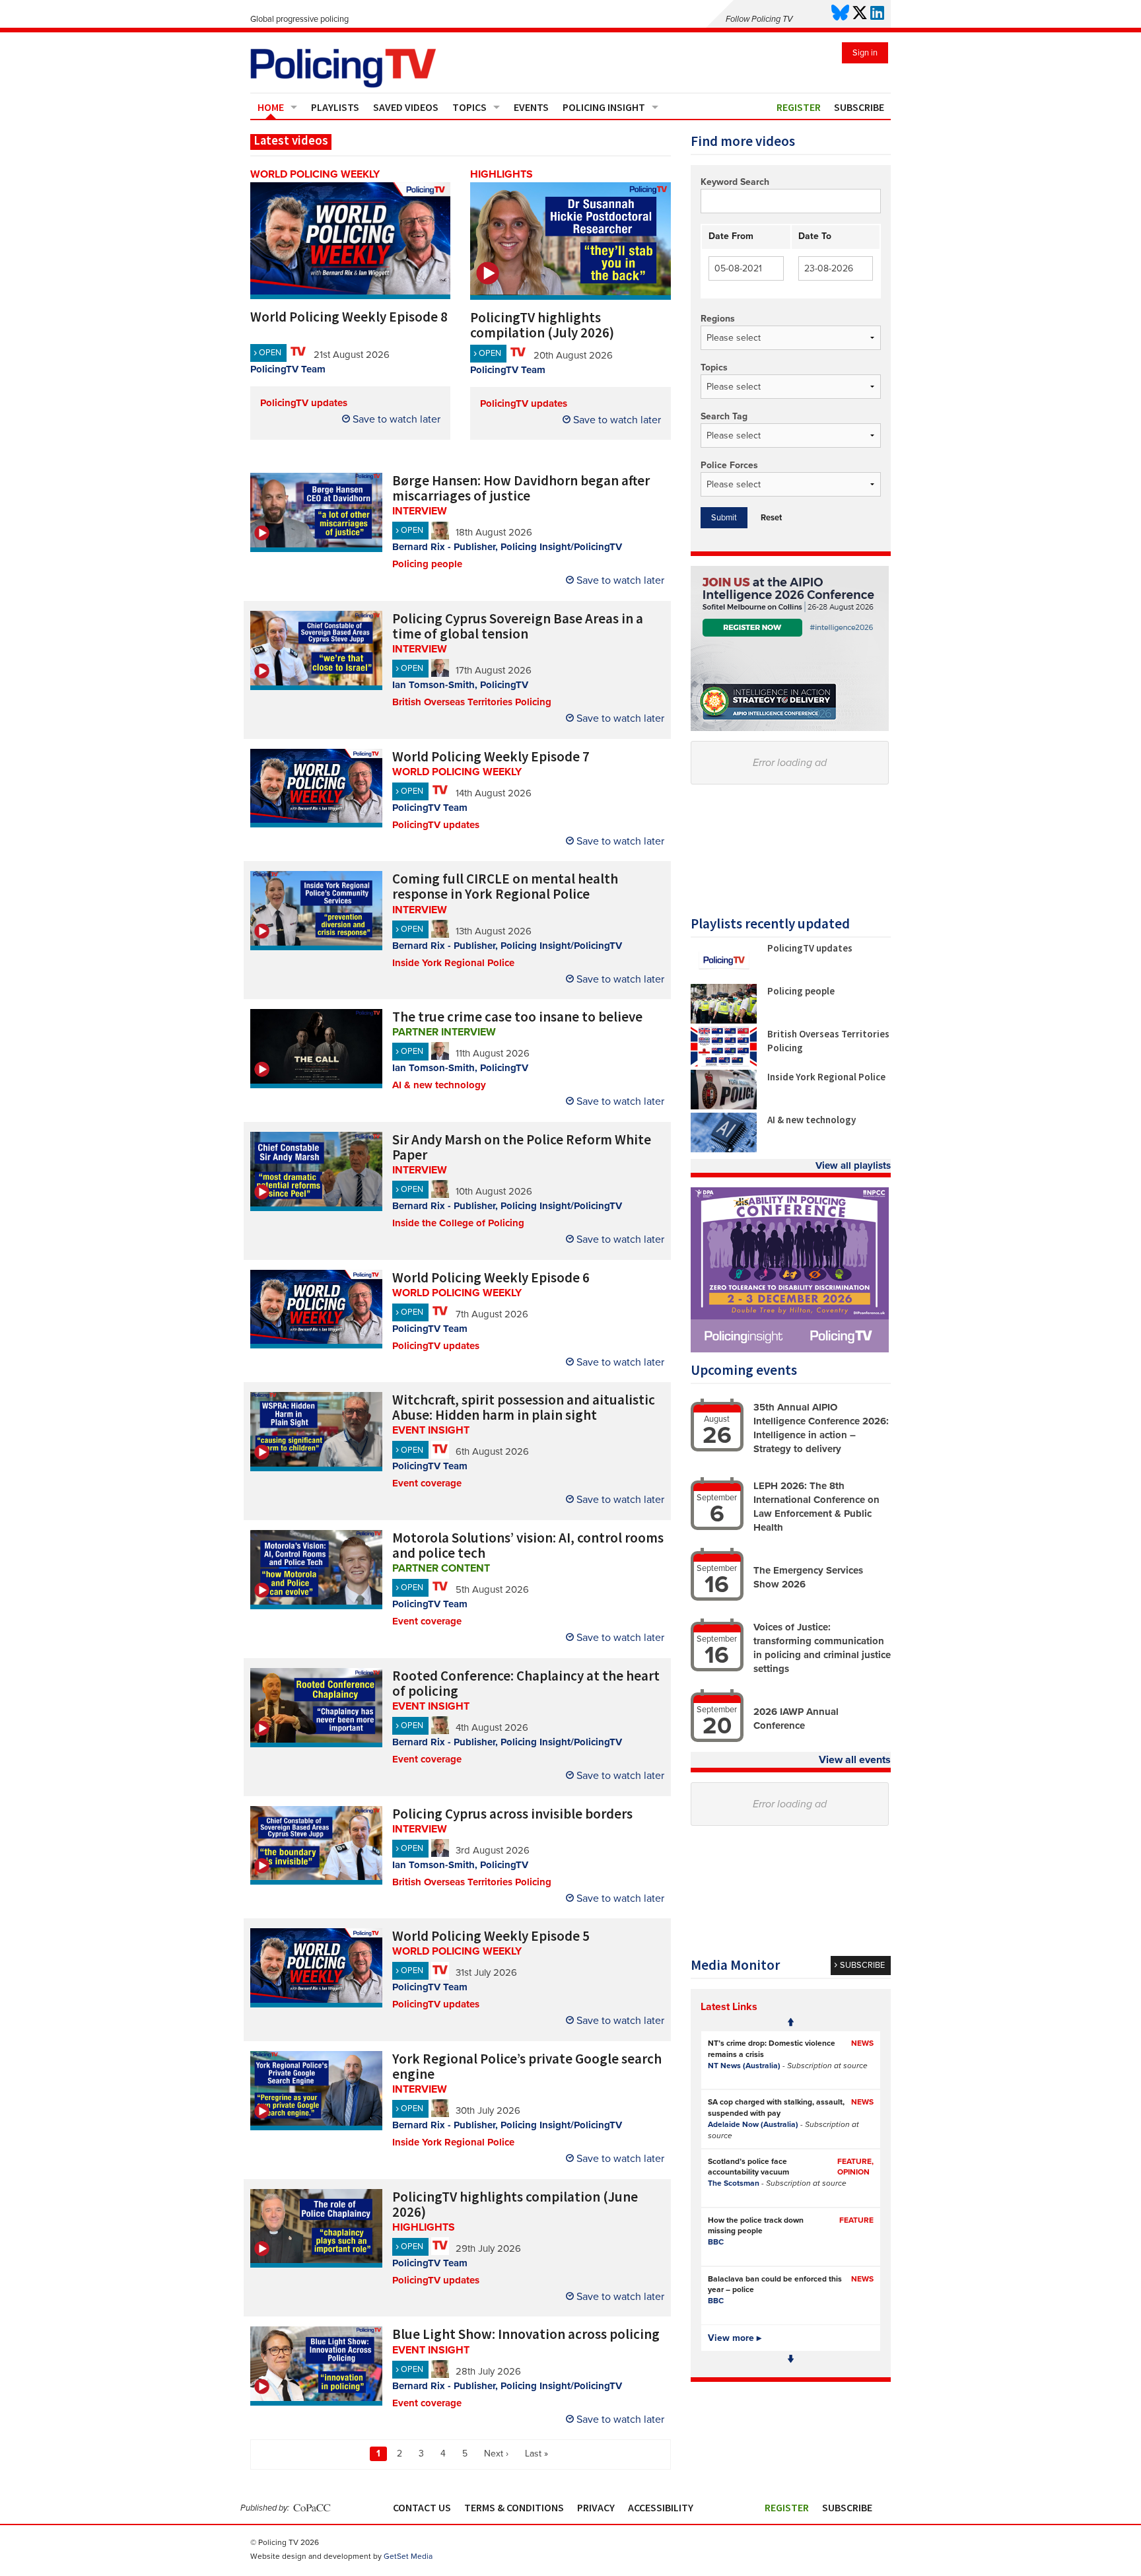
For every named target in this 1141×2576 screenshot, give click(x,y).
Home (271, 107)
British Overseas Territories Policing (472, 702)
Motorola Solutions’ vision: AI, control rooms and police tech (528, 1545)
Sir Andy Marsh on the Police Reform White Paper (522, 1147)
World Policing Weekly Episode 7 (491, 756)
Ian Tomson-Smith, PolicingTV (460, 685)
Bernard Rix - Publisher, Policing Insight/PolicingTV (507, 547)
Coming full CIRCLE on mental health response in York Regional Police (505, 886)
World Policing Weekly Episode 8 (349, 317)
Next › (496, 2454)
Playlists (335, 107)
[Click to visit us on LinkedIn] (877, 14)
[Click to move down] (791, 2359)
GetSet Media (408, 2556)
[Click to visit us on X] (860, 14)
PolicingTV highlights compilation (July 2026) (542, 325)
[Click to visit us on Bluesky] (840, 14)
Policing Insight (604, 107)
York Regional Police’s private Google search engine (527, 2066)
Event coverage (427, 1483)
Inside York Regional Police (453, 963)
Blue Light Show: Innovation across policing (526, 2334)
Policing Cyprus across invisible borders (512, 1814)
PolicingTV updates (304, 403)
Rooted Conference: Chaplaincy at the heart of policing (526, 1683)
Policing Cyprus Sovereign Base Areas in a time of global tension (518, 626)
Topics (469, 107)
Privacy (596, 2507)
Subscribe (859, 107)
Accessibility (661, 2507)
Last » (536, 2454)
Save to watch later (395, 419)
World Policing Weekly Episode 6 (491, 1277)
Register (799, 107)
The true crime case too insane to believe (517, 1017)
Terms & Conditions (514, 2507)
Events (531, 107)
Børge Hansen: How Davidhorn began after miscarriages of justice (521, 488)
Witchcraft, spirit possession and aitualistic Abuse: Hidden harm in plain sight (524, 1407)
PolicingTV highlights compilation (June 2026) (515, 2204)
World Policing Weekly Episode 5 (491, 1936)
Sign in (865, 53)
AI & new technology (439, 1085)
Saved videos (406, 107)
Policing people (427, 564)
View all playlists (853, 1166)
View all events (855, 1760)
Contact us (422, 2507)
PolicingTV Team (288, 369)
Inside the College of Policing (458, 1223)
